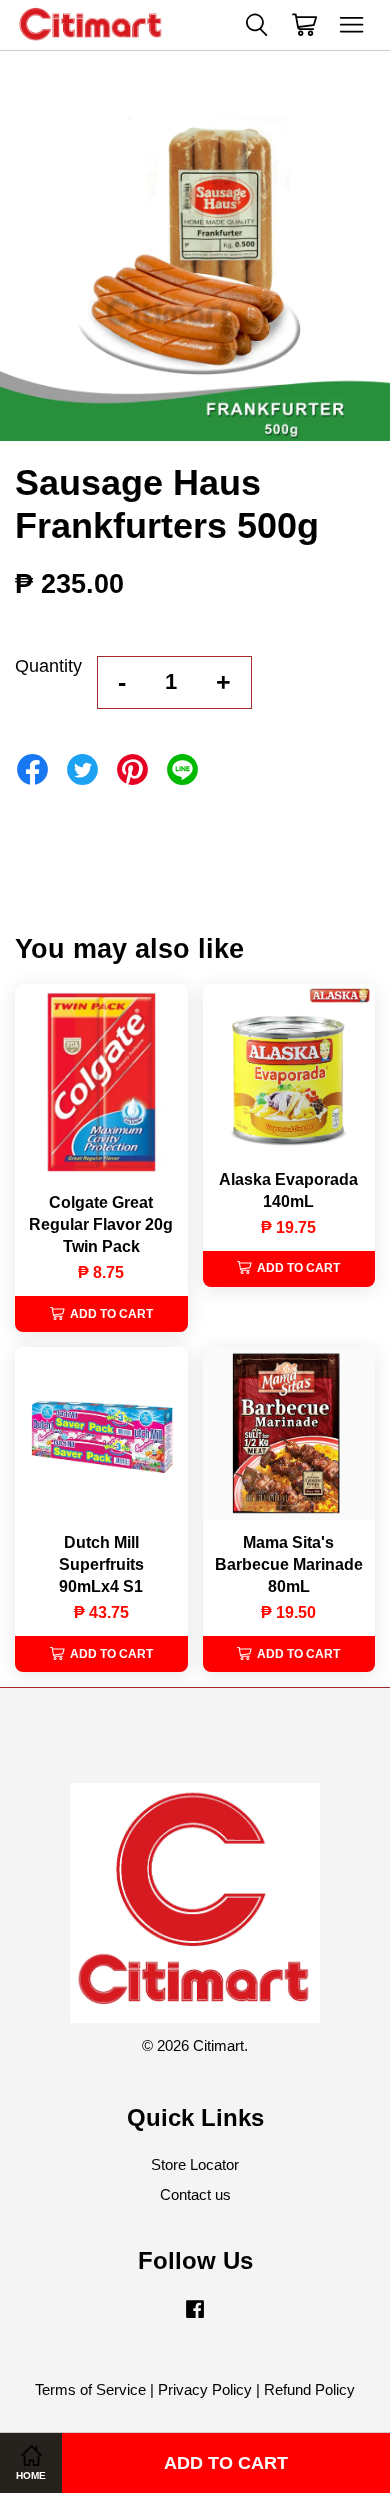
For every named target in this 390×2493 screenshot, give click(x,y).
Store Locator (195, 2164)
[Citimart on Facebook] (195, 2317)
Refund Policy (309, 2389)
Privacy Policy (205, 2389)
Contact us (195, 2194)
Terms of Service (90, 2389)
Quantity (48, 666)
